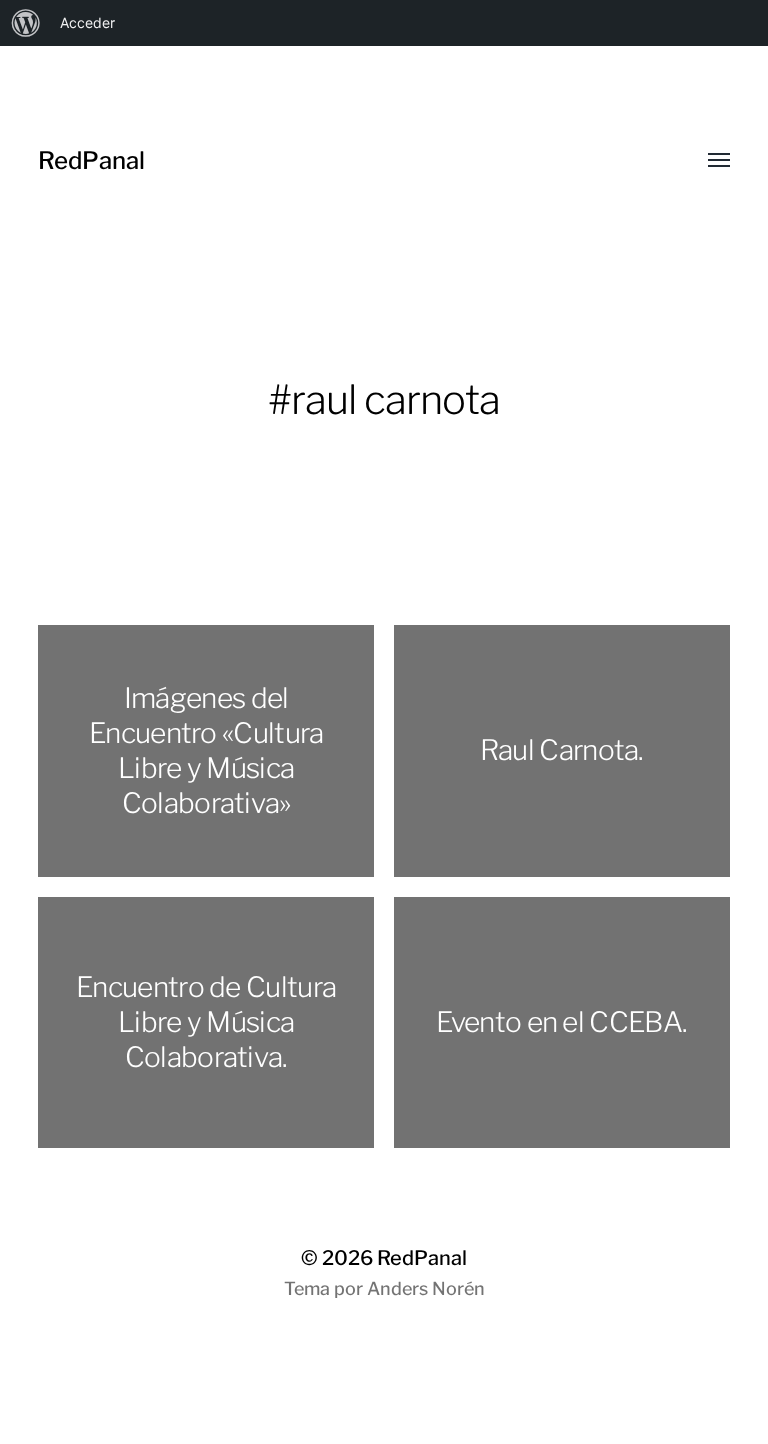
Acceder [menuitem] (87, 22)
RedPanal (91, 160)
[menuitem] (26, 23)
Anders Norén (426, 1288)
